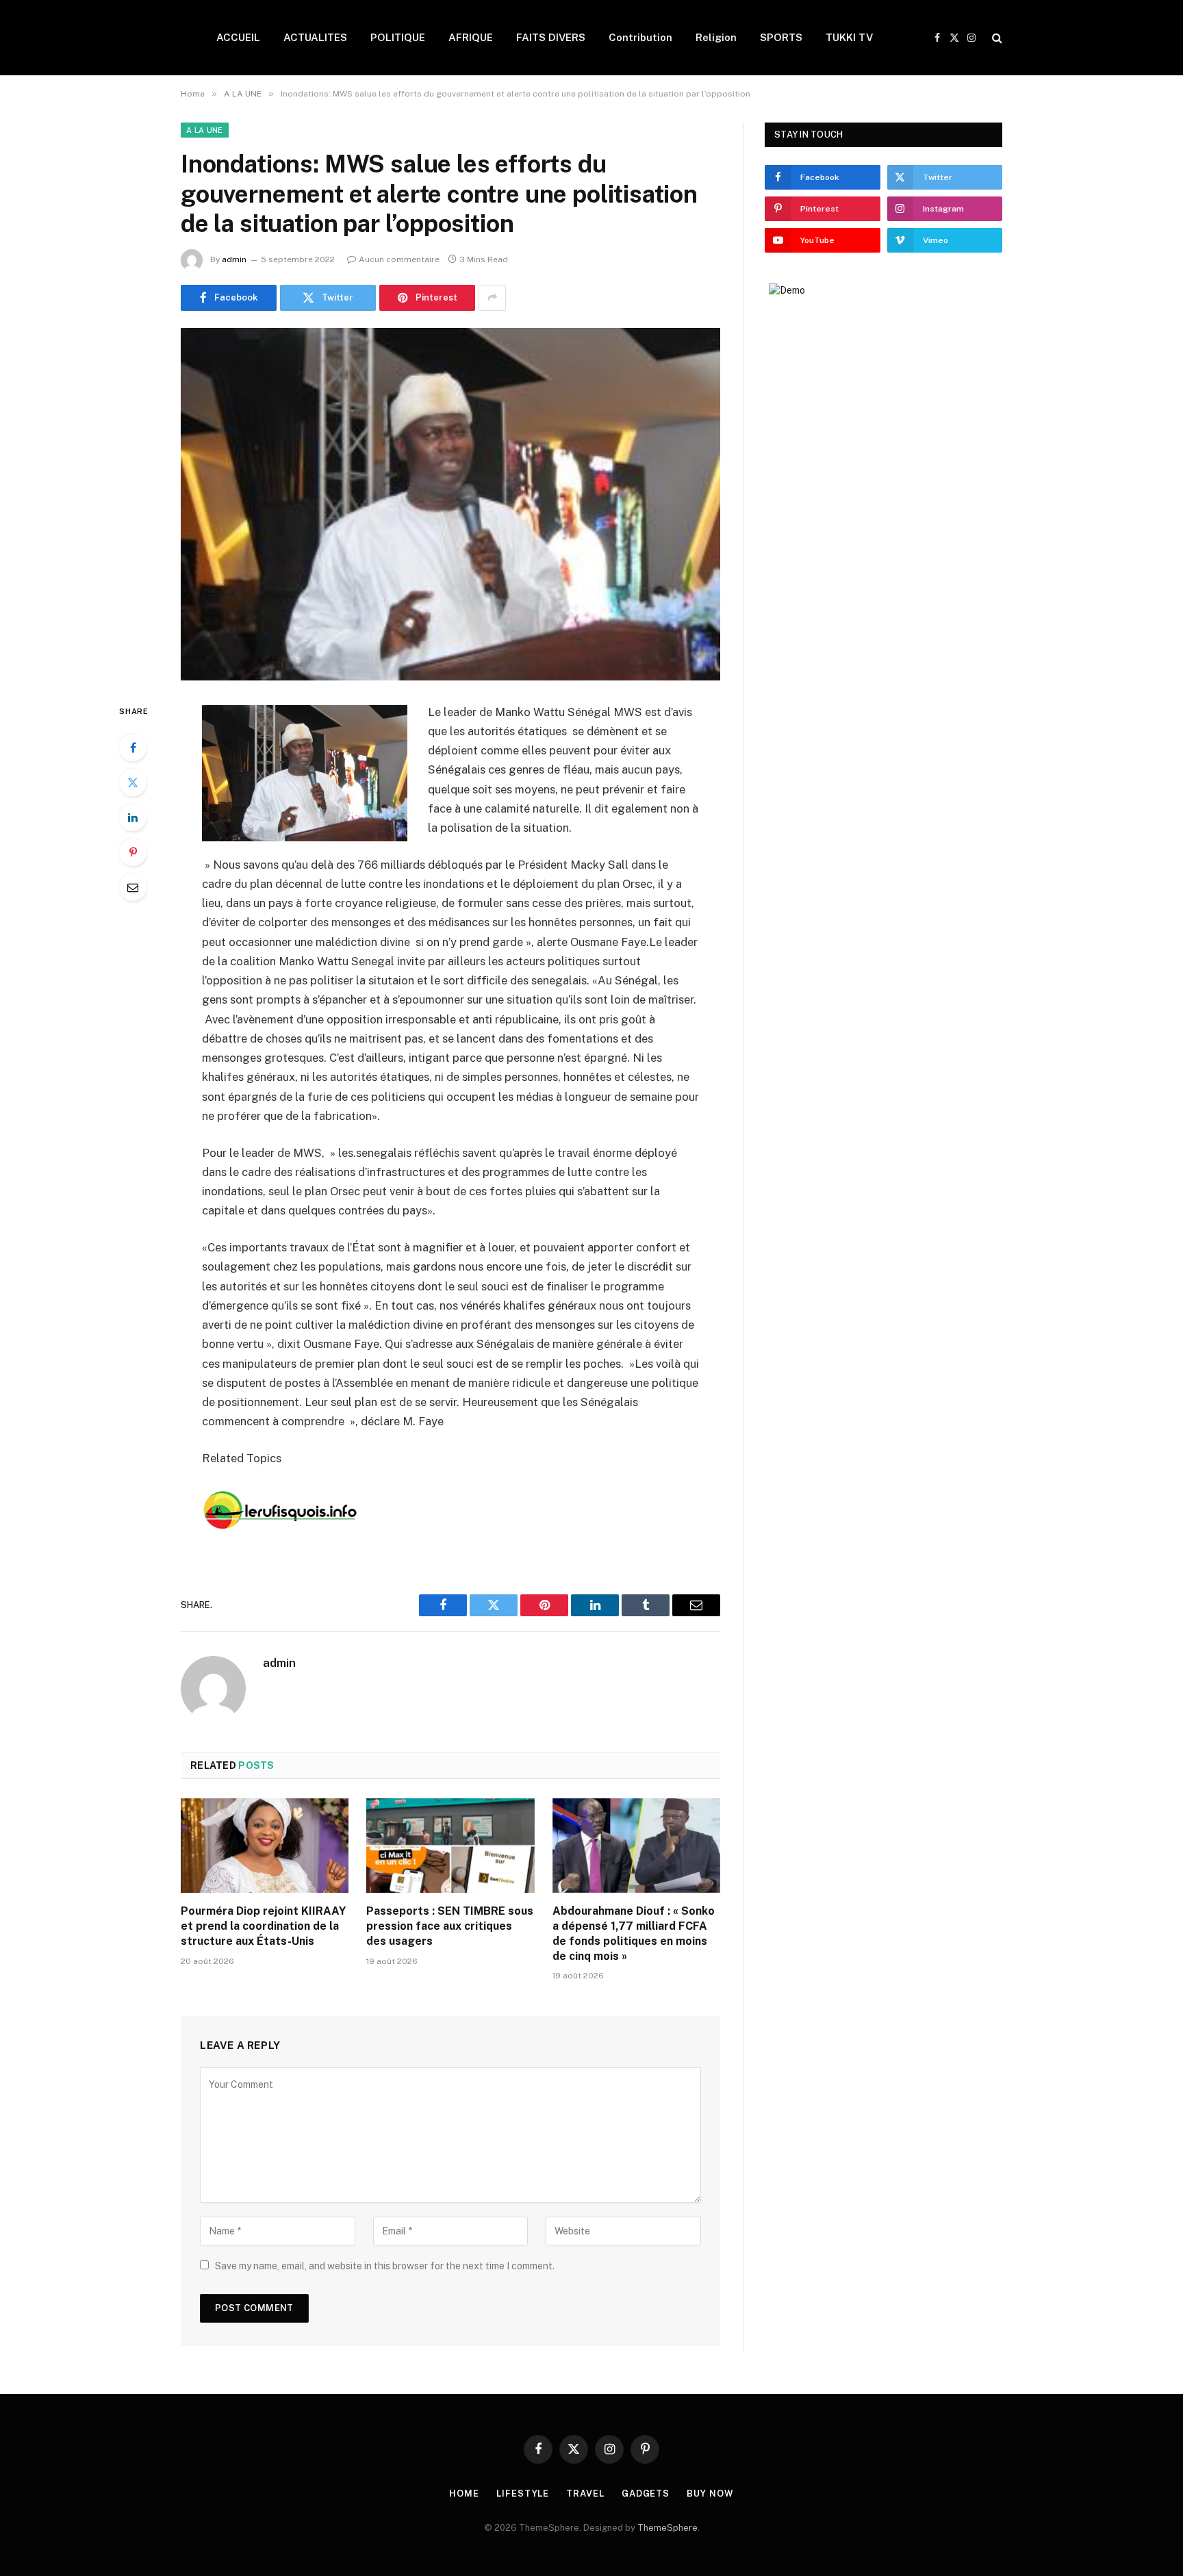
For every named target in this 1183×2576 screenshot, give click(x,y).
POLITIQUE (398, 37)
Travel (585, 2494)
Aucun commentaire (399, 259)
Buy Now (710, 2494)
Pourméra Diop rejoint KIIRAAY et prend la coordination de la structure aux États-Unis (263, 1926)
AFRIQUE (471, 37)
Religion (716, 37)
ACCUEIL (238, 37)
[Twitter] (133, 782)
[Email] (133, 887)
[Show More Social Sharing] (492, 298)
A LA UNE (205, 130)
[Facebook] (133, 748)
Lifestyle (523, 2494)
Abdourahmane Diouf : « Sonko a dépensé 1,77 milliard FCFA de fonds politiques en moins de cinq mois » (634, 1933)
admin (234, 259)
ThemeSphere (667, 2528)
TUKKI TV (849, 37)
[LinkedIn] (133, 817)
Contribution (640, 37)
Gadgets (646, 2494)
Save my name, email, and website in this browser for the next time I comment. (385, 2266)
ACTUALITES (315, 37)
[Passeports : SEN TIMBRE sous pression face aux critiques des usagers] (450, 1846)
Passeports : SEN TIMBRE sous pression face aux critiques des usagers (450, 1926)
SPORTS (781, 37)
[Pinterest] (133, 852)
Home (464, 2494)
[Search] (996, 38)
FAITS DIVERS (551, 37)
